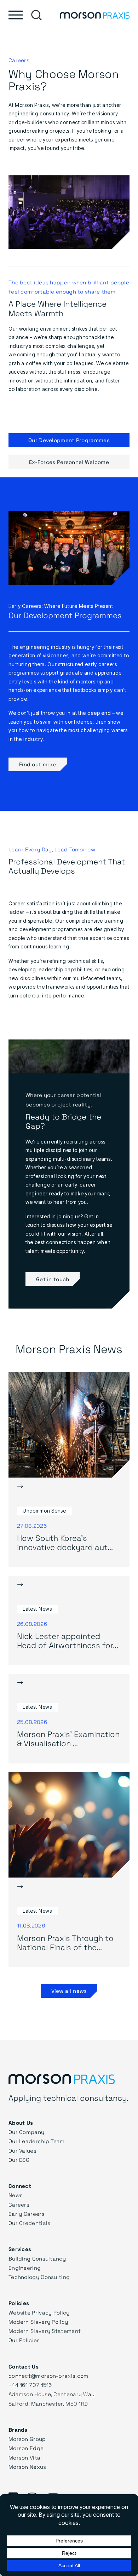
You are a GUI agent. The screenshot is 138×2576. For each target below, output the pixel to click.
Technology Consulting (39, 2277)
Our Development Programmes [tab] (69, 440)
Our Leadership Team (37, 2141)
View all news (69, 1991)
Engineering (25, 2268)
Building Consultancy (37, 2258)
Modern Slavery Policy (38, 2322)
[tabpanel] (69, 644)
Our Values (22, 2150)
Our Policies (24, 2340)
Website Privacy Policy (39, 2312)
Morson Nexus (27, 2467)
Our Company (26, 2132)
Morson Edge (26, 2448)
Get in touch (53, 1279)
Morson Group (27, 2439)
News (16, 2195)
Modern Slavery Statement (45, 2331)
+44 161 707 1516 (30, 2385)
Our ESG (19, 2160)
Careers (19, 2204)
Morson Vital (25, 2457)
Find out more (38, 764)
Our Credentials (30, 2223)
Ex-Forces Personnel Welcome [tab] (69, 462)
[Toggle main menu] (16, 15)
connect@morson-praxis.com (48, 2376)
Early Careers (27, 2214)
